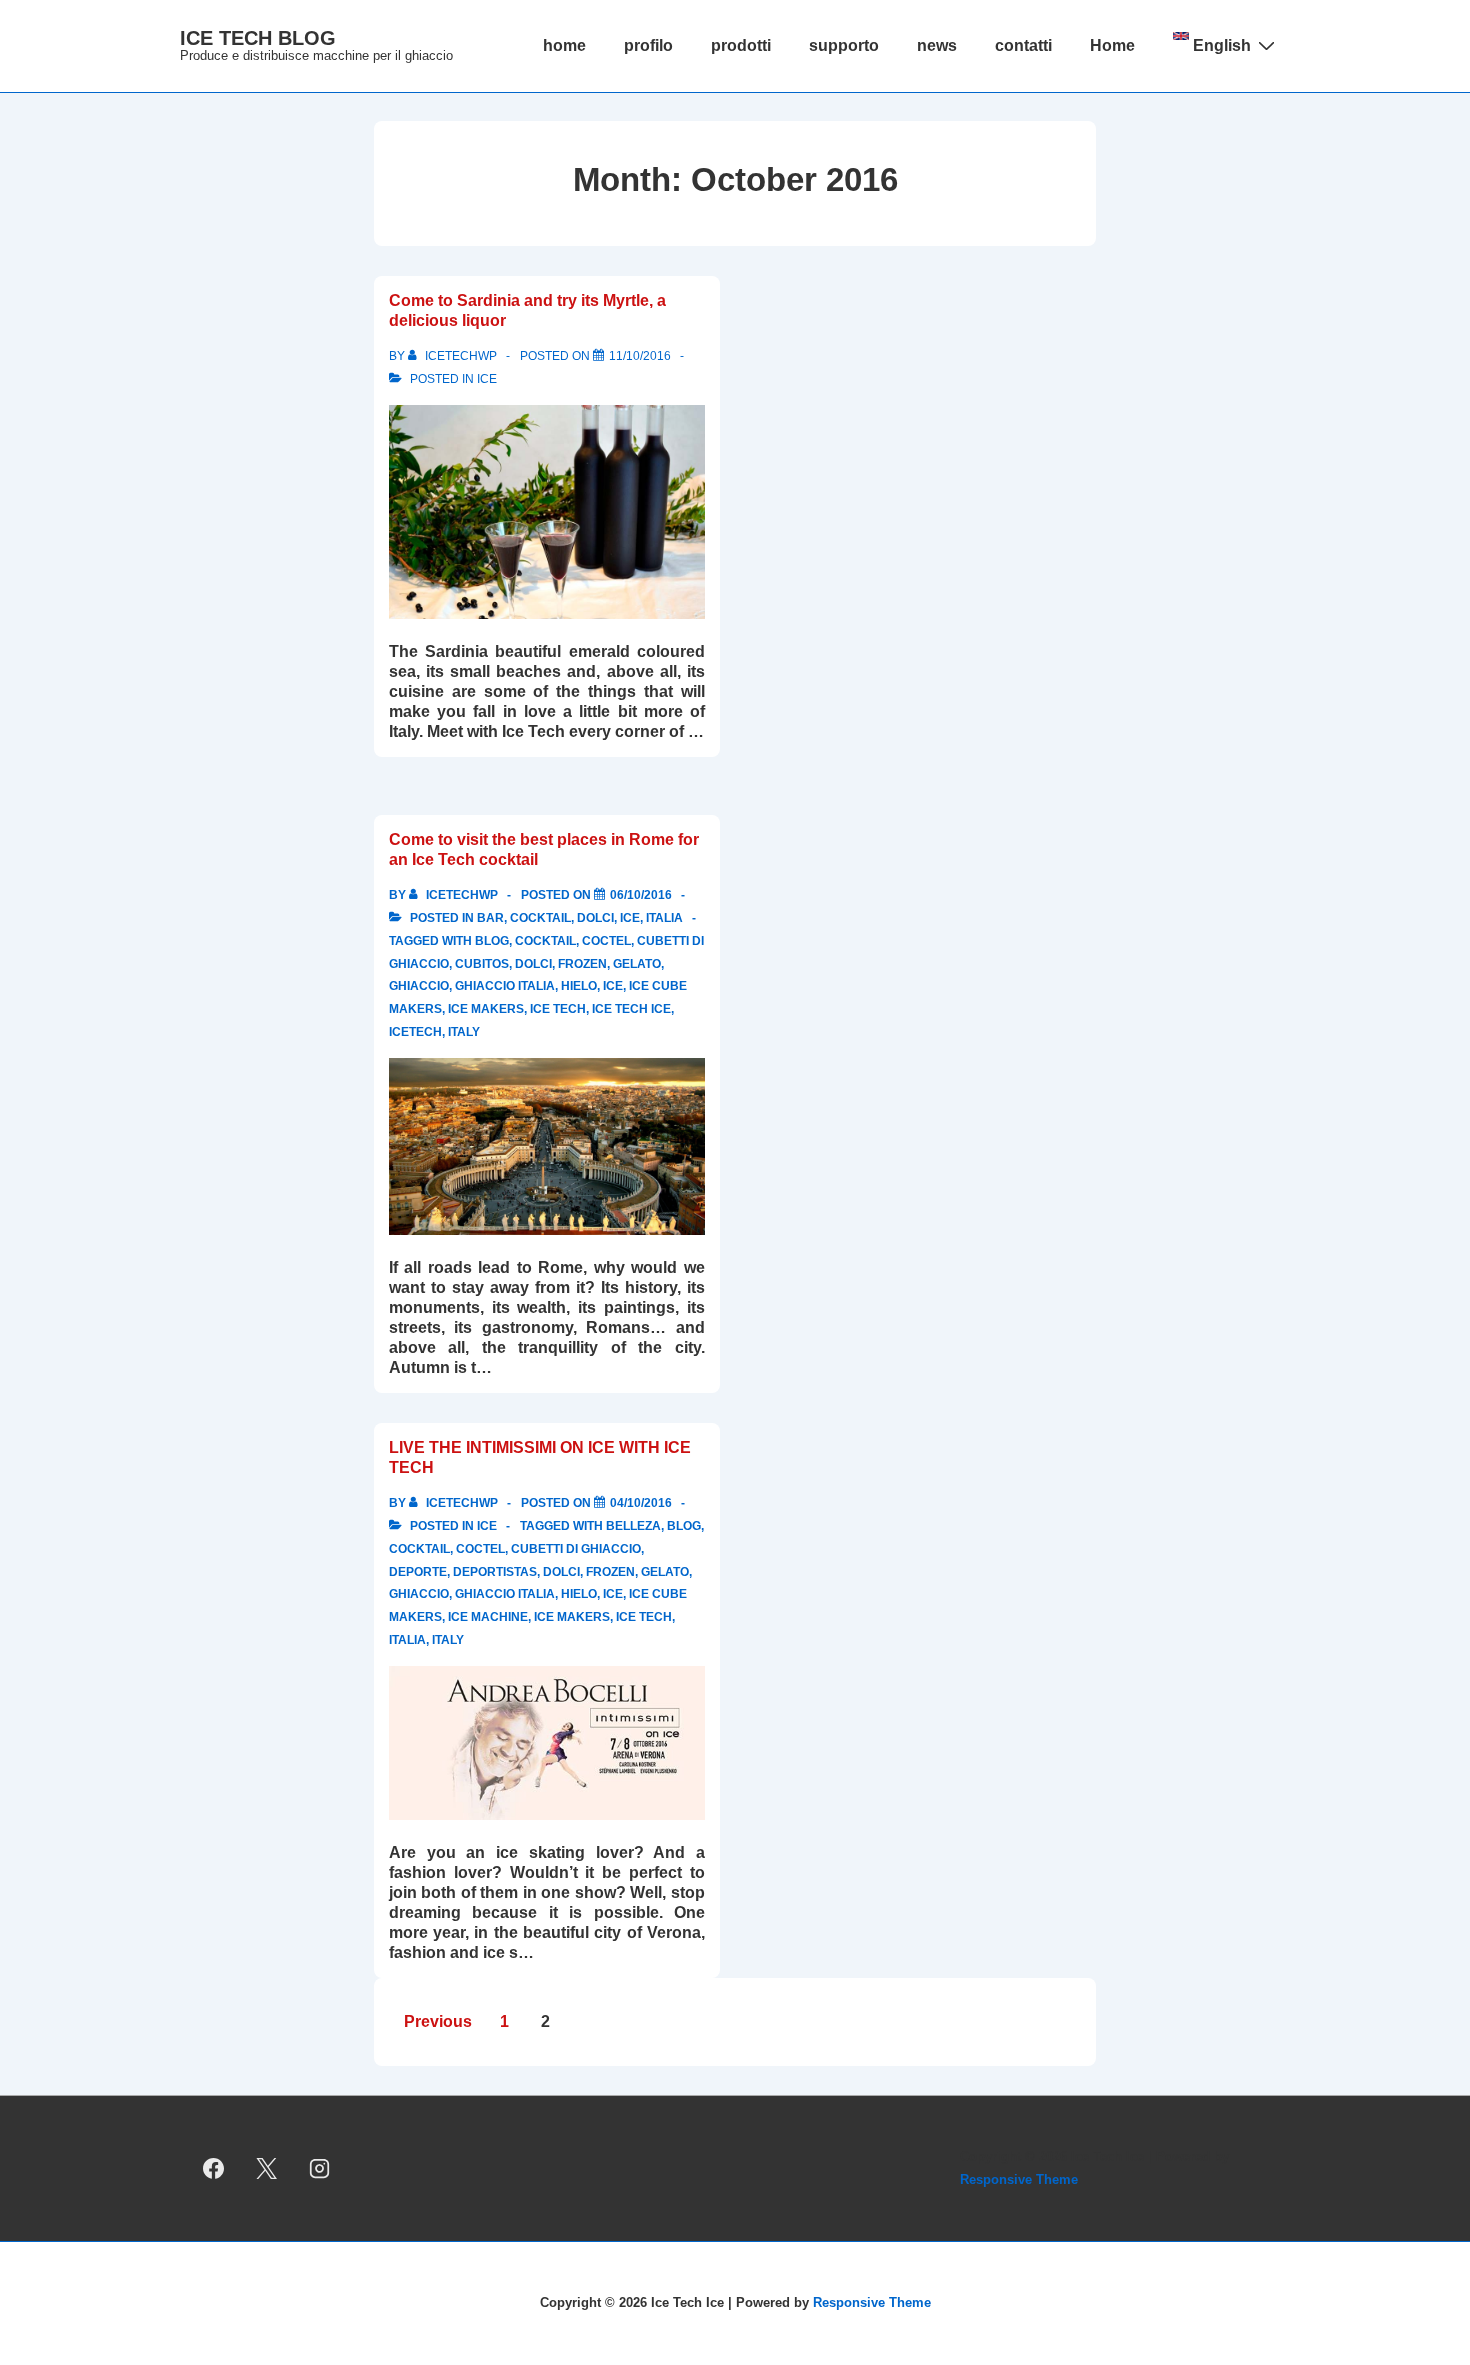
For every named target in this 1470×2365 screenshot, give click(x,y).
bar (490, 918)
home (564, 45)
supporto (844, 45)
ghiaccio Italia (505, 986)
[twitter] (267, 2169)
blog (492, 941)
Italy (464, 1032)
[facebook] (214, 2169)
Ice (613, 986)
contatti (1023, 45)
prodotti (741, 45)
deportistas (495, 1572)
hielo (579, 986)
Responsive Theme (1019, 2179)
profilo (648, 45)
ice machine (488, 1617)
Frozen (582, 964)
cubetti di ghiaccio (576, 1549)
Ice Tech (558, 1009)
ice (487, 379)
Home (1112, 45)
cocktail (540, 918)
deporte (418, 1572)
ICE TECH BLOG (258, 38)
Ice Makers (486, 1009)
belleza (633, 1526)
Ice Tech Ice (631, 1009)
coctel (606, 941)
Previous (438, 2021)
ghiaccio (419, 986)
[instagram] (320, 2169)
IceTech (415, 1032)
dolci (595, 918)
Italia (664, 918)
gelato (637, 964)
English (1220, 45)
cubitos (482, 964)
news (937, 45)
